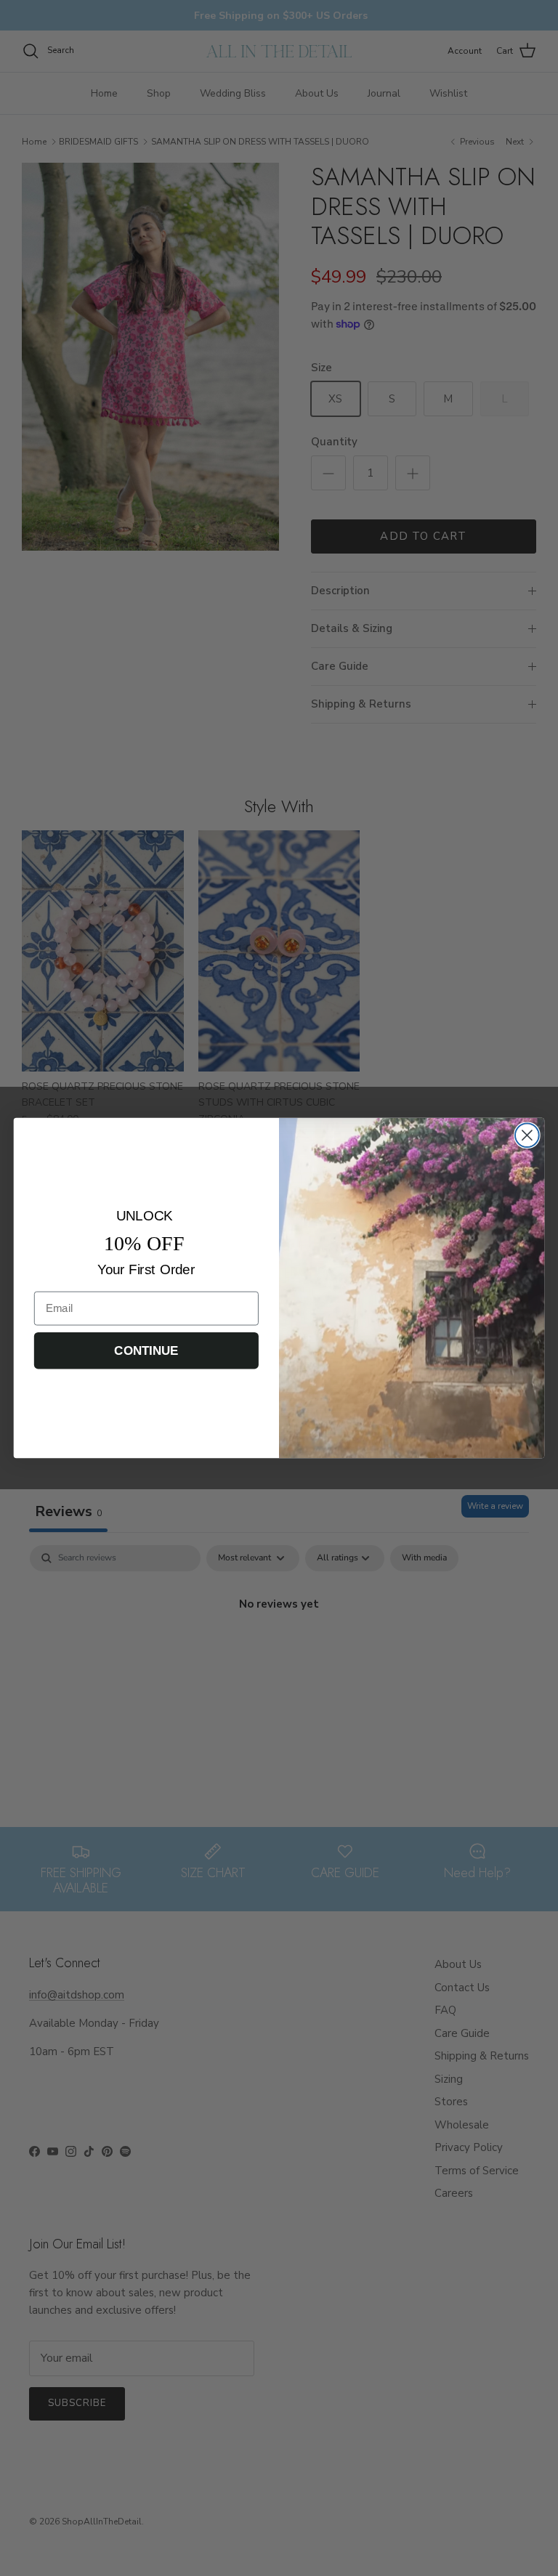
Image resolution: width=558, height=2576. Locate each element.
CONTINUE (146, 1350)
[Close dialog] (527, 1135)
